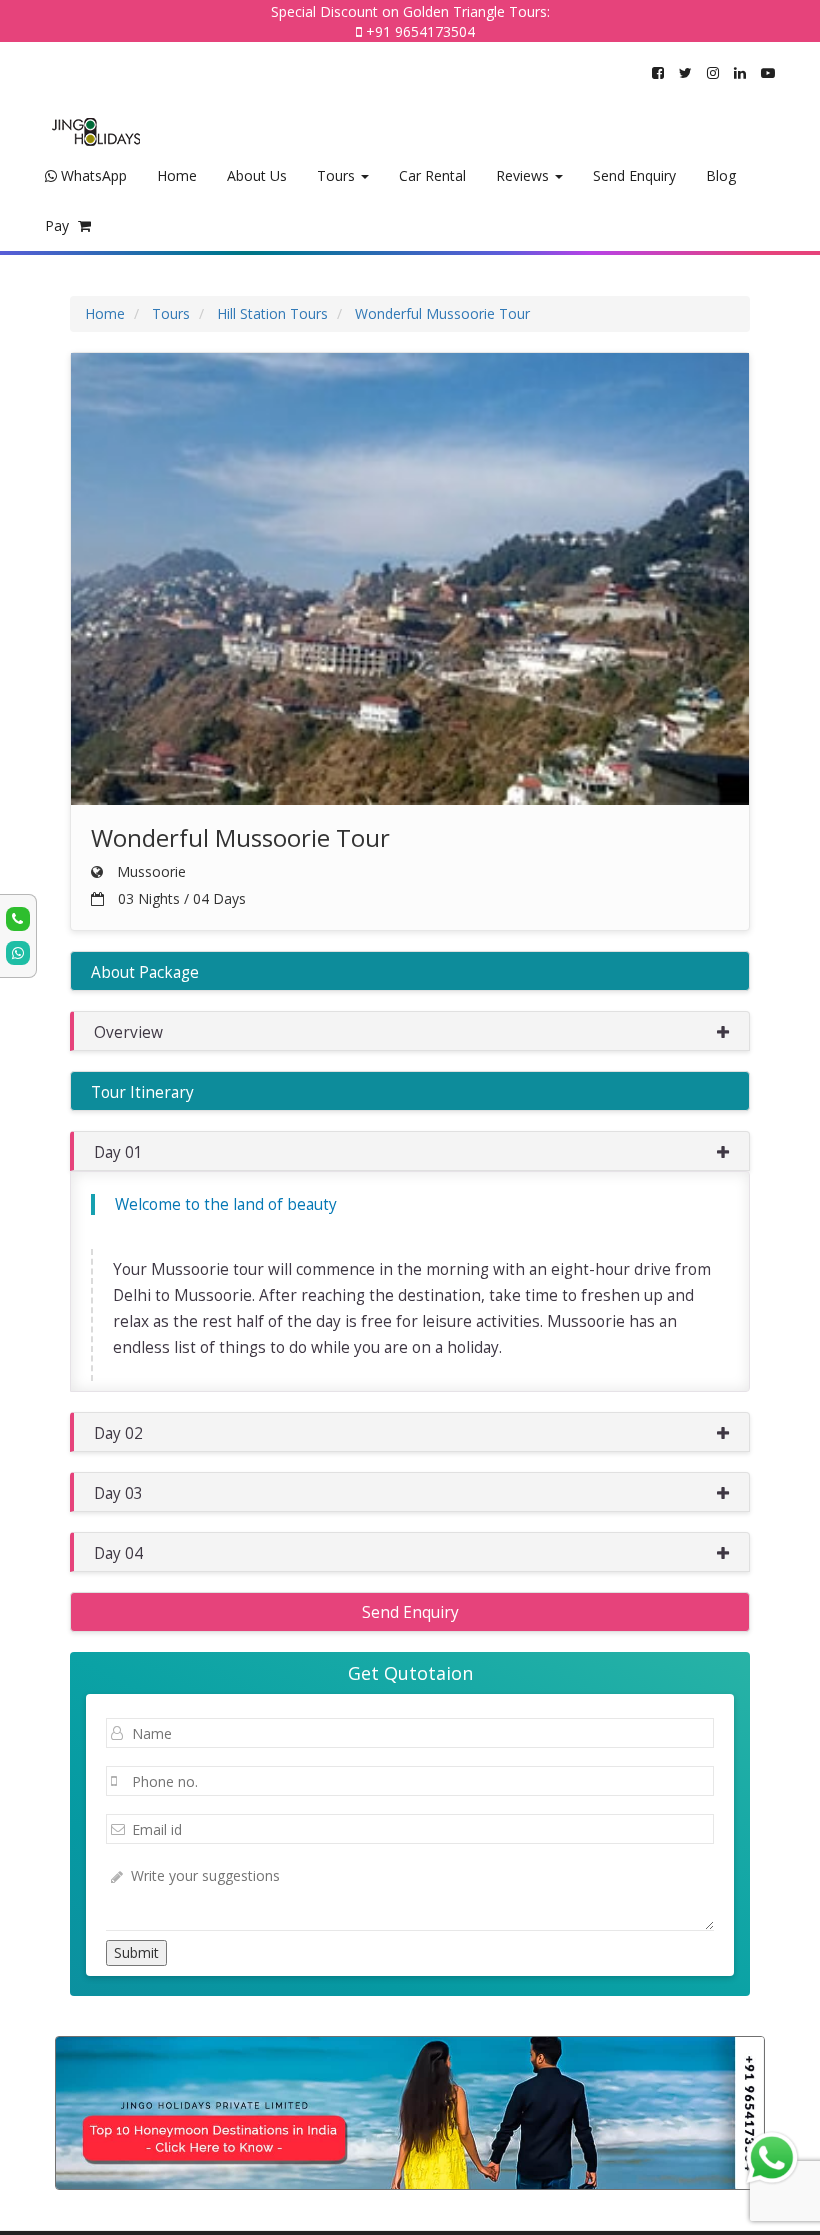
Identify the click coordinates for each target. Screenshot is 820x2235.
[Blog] (410, 2113)
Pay (59, 225)
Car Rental (432, 175)
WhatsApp (92, 175)
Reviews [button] (524, 175)
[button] (410, 1031)
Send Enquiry (634, 175)
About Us (257, 175)
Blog (721, 175)
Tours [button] (338, 175)
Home (177, 175)
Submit (136, 1952)
